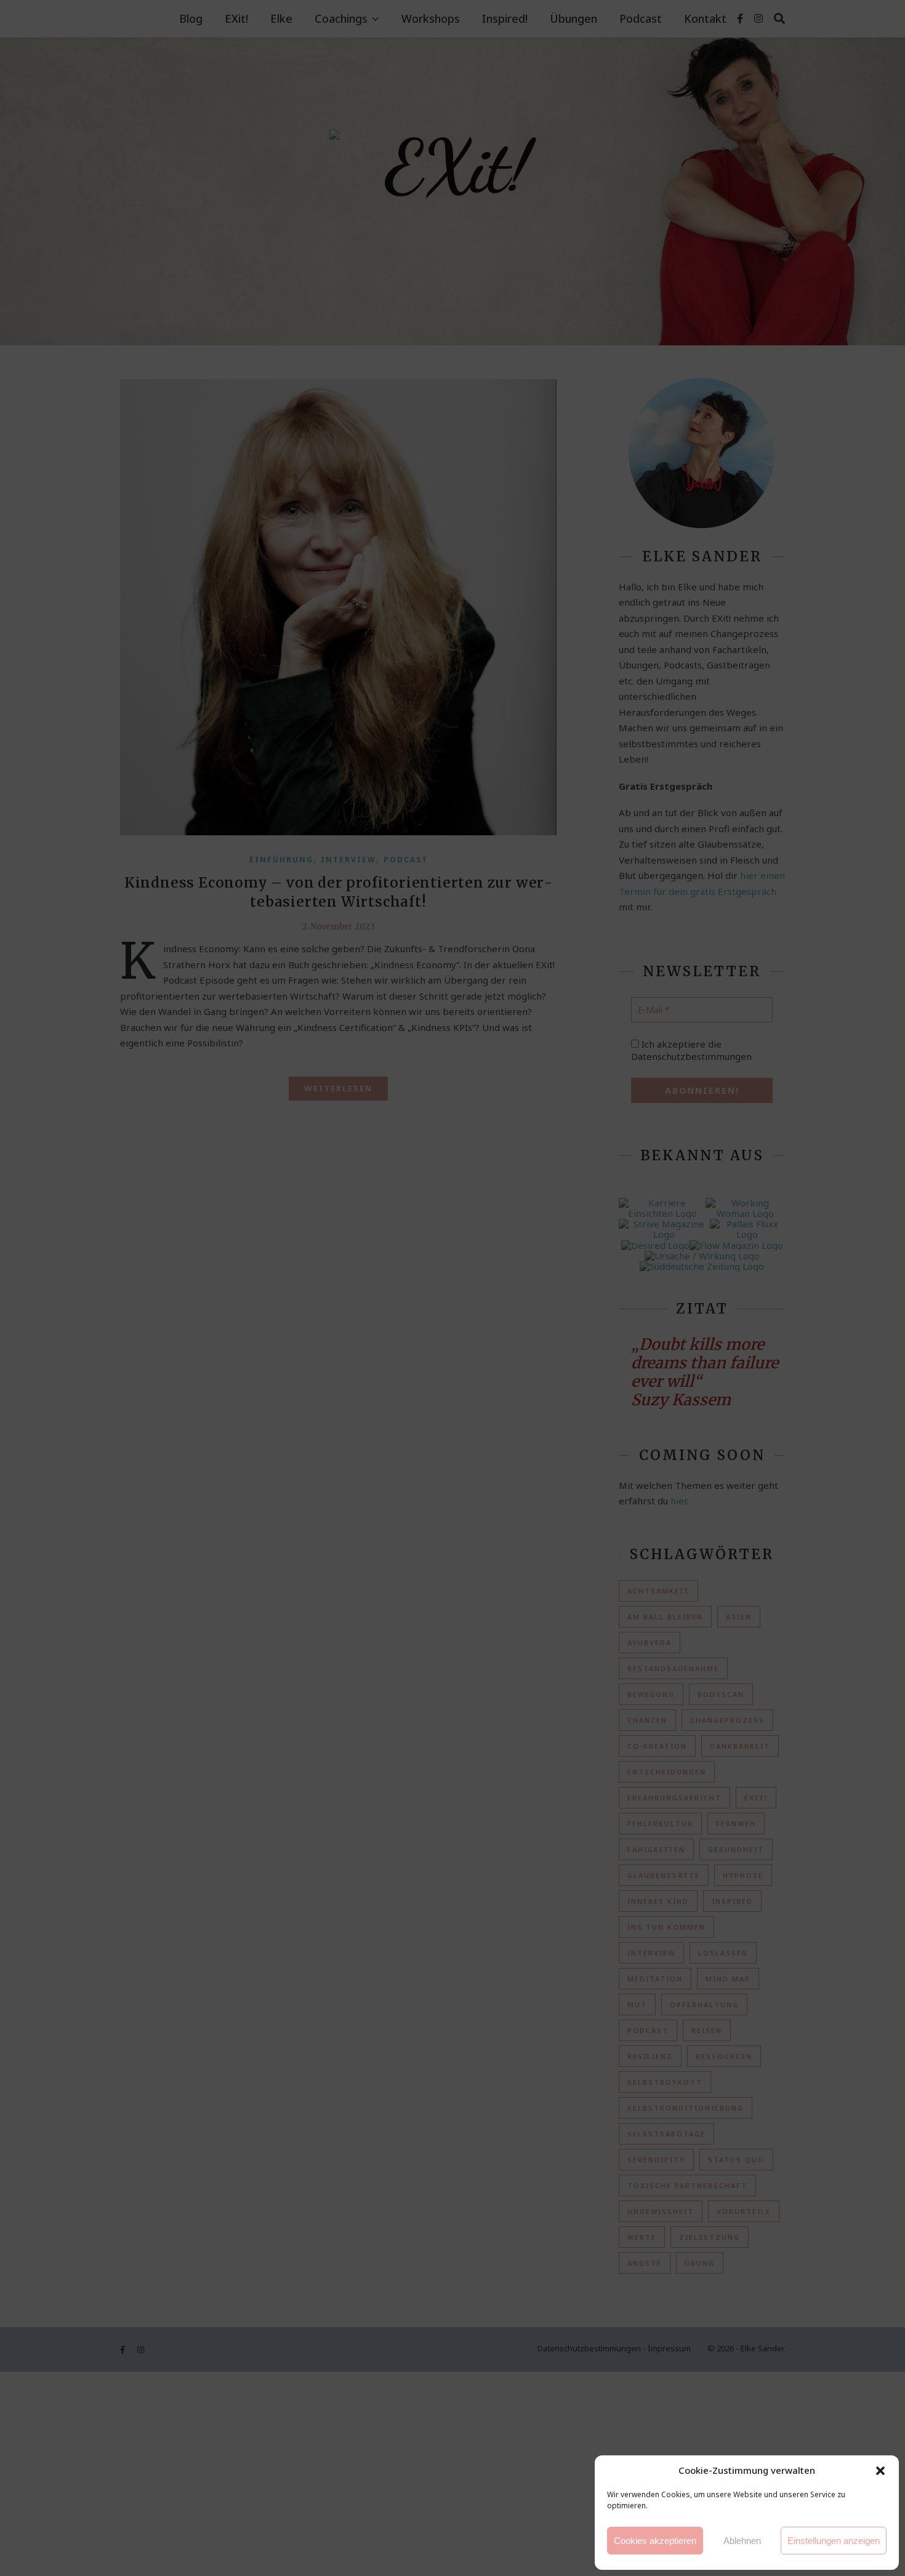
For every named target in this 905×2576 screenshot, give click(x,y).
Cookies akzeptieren (655, 2541)
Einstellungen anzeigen (834, 2541)
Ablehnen (742, 2541)
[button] (880, 2471)
